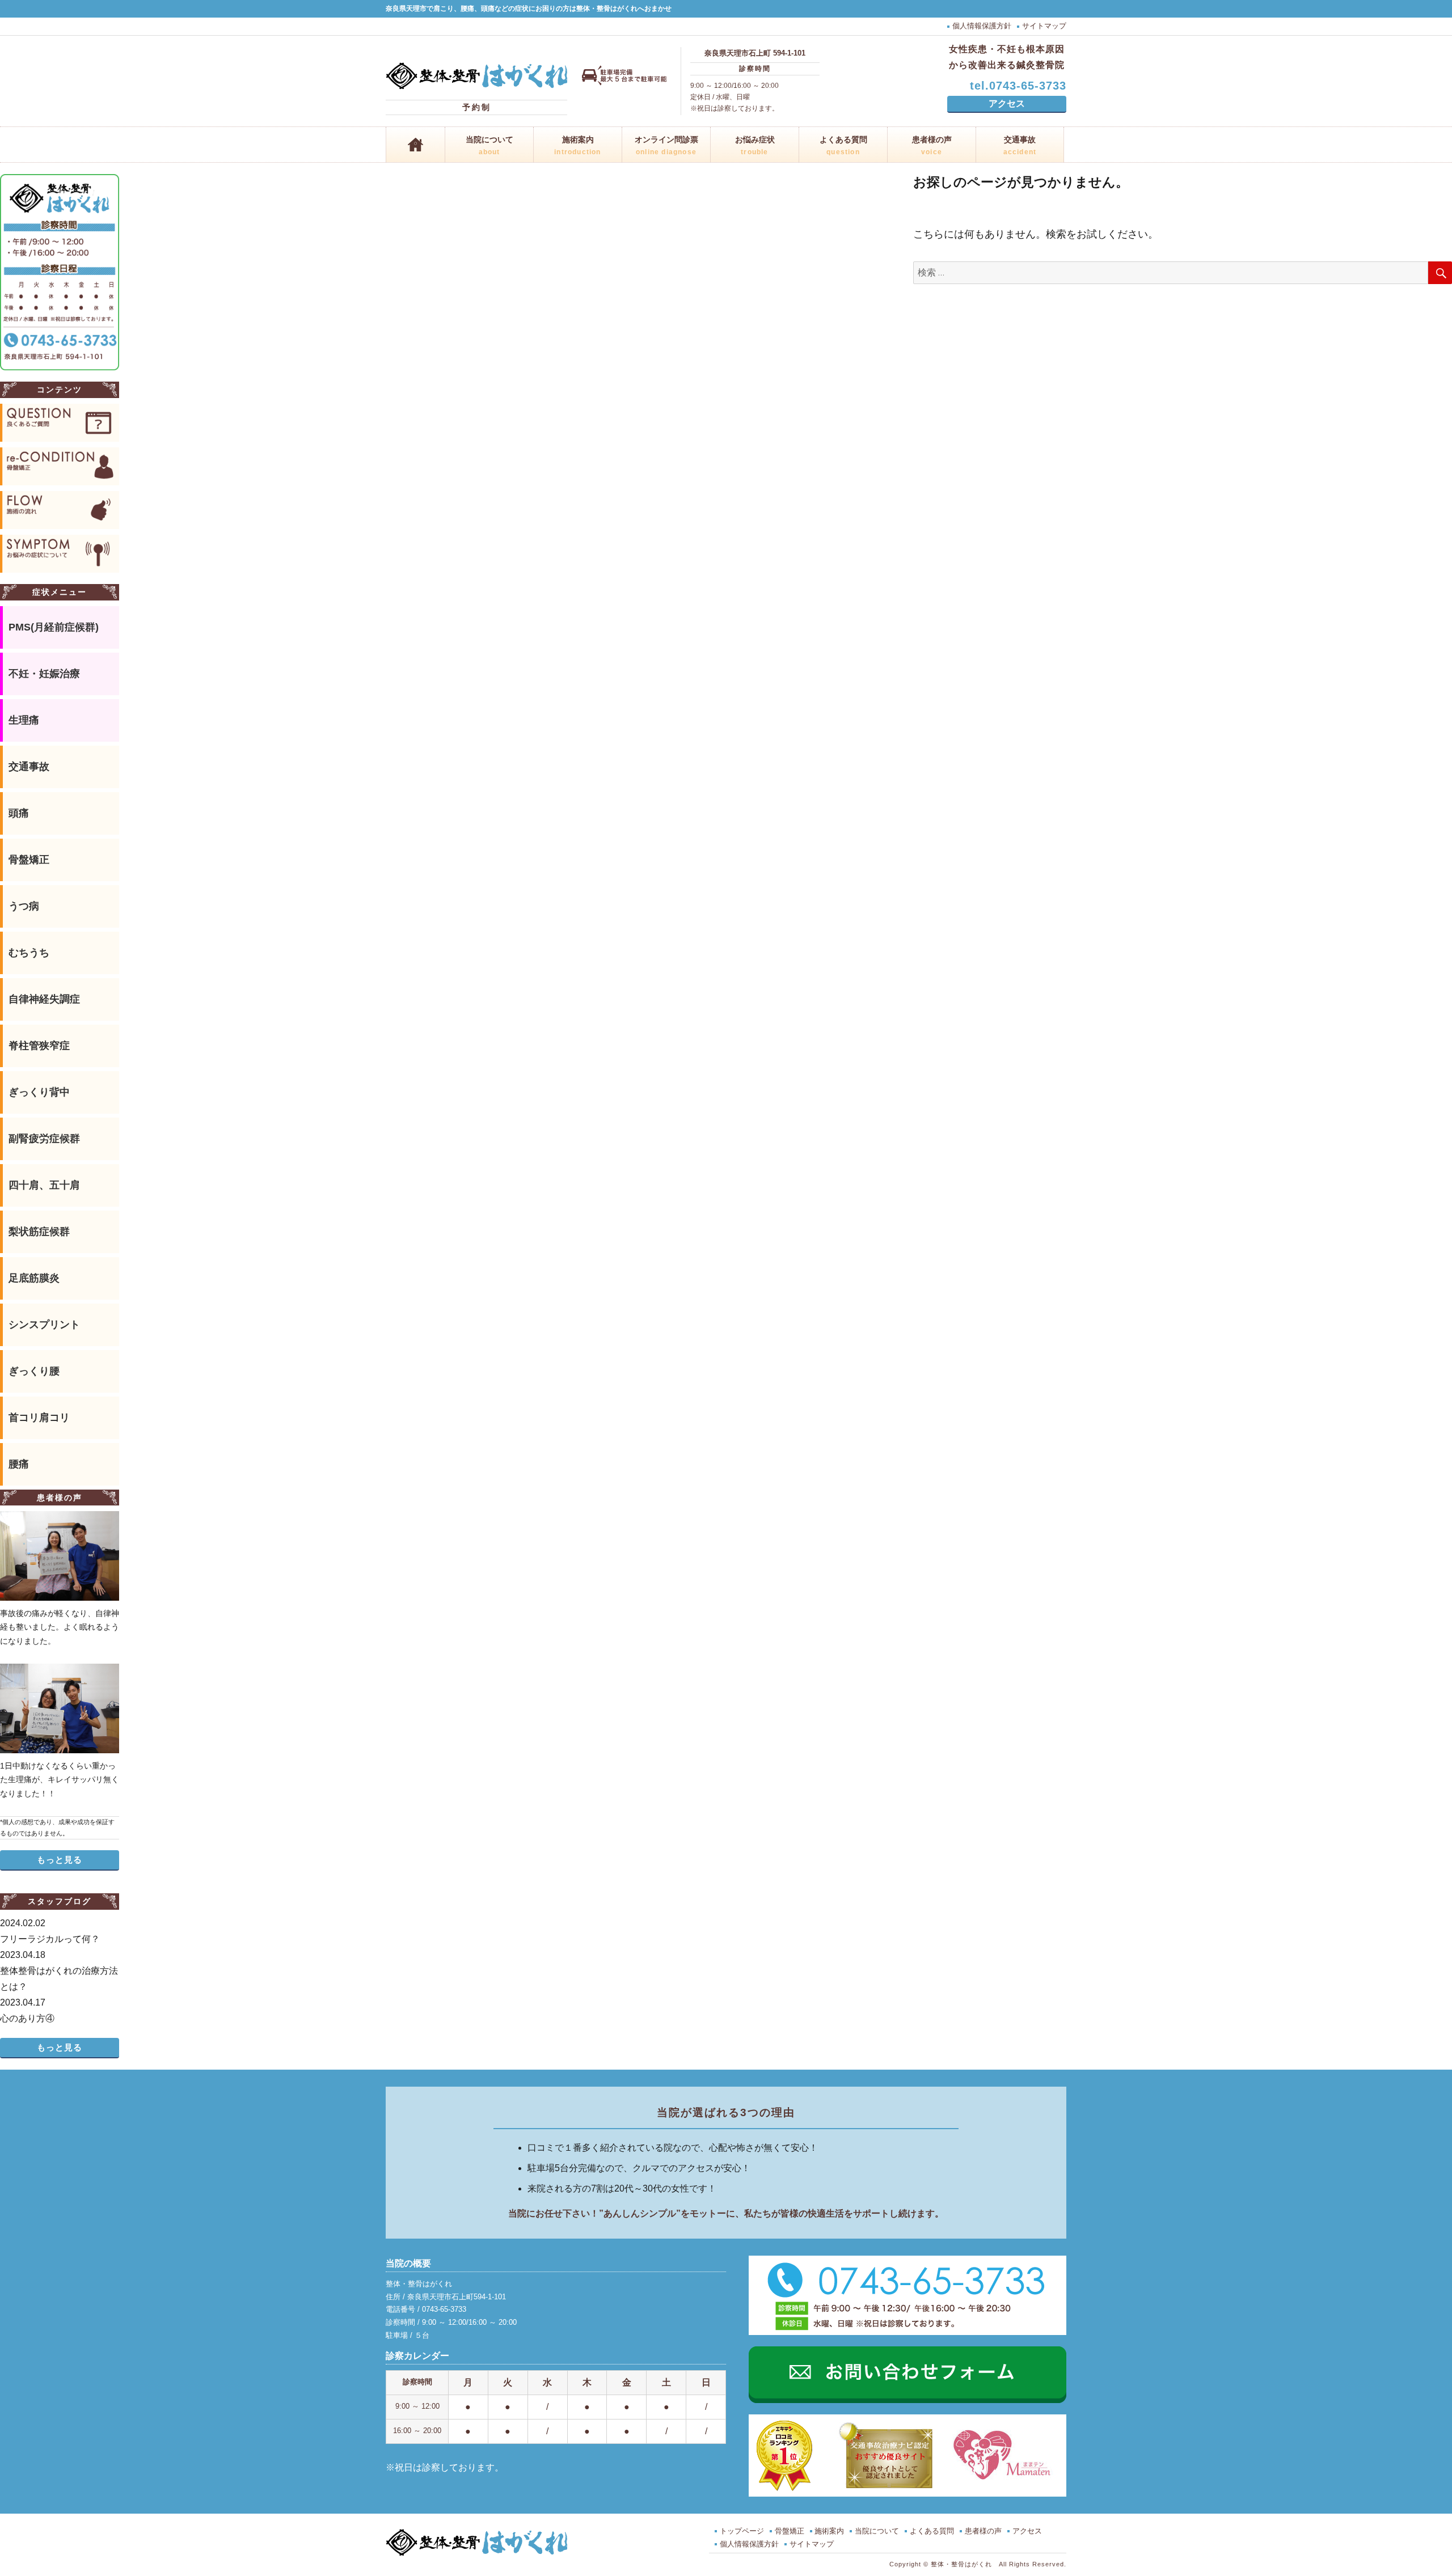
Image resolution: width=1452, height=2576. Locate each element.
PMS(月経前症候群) (54, 627)
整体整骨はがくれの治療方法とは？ (59, 1971)
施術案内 (577, 146)
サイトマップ (1044, 26)
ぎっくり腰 (34, 1371)
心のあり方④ (27, 2010)
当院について (489, 146)
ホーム (415, 145)
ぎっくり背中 (39, 1092)
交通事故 (1020, 146)
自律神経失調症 (44, 999)
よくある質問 (843, 146)
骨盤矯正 (29, 860)
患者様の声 (932, 146)
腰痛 (19, 1464)
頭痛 (19, 813)
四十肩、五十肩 (44, 1185)
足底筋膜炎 (34, 1278)
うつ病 (24, 906)
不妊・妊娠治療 (44, 674)
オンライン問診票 (666, 146)
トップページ (742, 2531)
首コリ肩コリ (39, 1418)
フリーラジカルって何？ (50, 1931)
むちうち (29, 953)
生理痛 (24, 720)
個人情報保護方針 (982, 26)
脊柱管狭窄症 (39, 1046)
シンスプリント (44, 1325)
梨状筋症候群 (39, 1232)
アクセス (1007, 103)
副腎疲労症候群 (44, 1139)
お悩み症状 (755, 146)
